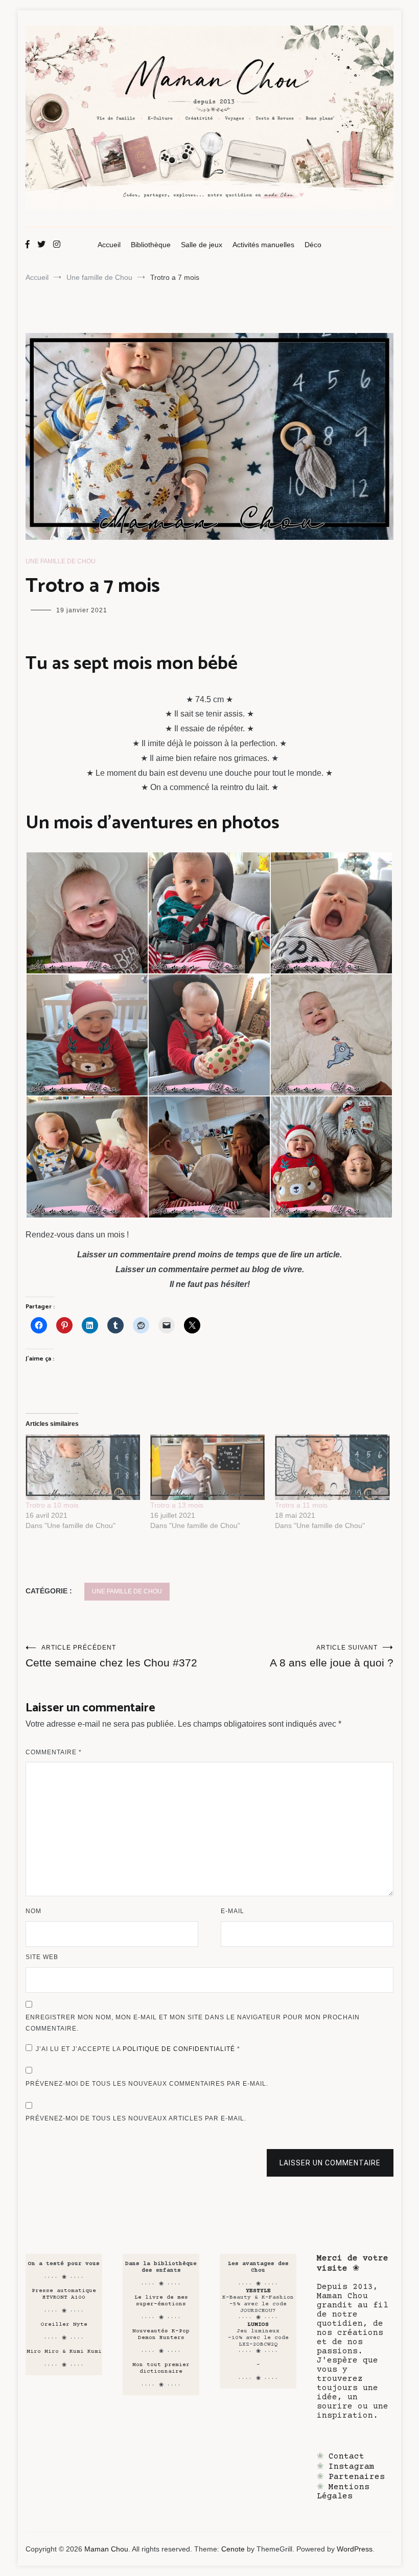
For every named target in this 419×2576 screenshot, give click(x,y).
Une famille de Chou (61, 561)
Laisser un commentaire (330, 2163)
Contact (346, 2456)
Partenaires (357, 2477)
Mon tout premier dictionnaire (161, 2368)
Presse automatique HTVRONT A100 (64, 2294)
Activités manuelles (263, 245)
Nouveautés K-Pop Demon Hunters (161, 2334)
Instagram (352, 2467)
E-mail (232, 1911)
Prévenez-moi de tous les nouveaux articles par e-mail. (136, 2118)
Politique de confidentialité (180, 2049)
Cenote (233, 2549)
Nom (33, 1911)
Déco (313, 245)
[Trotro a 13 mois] (207, 1467)
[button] (87, 913)
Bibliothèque (151, 245)
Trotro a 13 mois (177, 1505)
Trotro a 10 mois (52, 1505)
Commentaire (54, 1752)
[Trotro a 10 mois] (83, 1467)
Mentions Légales (343, 2492)
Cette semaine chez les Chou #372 (111, 1656)
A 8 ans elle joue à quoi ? (332, 1656)
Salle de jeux (202, 245)
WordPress (355, 2549)
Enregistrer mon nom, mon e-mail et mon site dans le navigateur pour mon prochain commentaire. (193, 2023)
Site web (42, 1957)
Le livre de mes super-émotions (161, 2301)
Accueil (109, 245)
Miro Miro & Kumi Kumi (64, 2352)
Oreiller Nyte (64, 2324)
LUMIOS (258, 2324)
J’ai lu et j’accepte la (138, 2049)
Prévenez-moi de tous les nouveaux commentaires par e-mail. (147, 2084)
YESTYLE (258, 2291)
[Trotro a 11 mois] (332, 1467)
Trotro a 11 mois (301, 1505)
